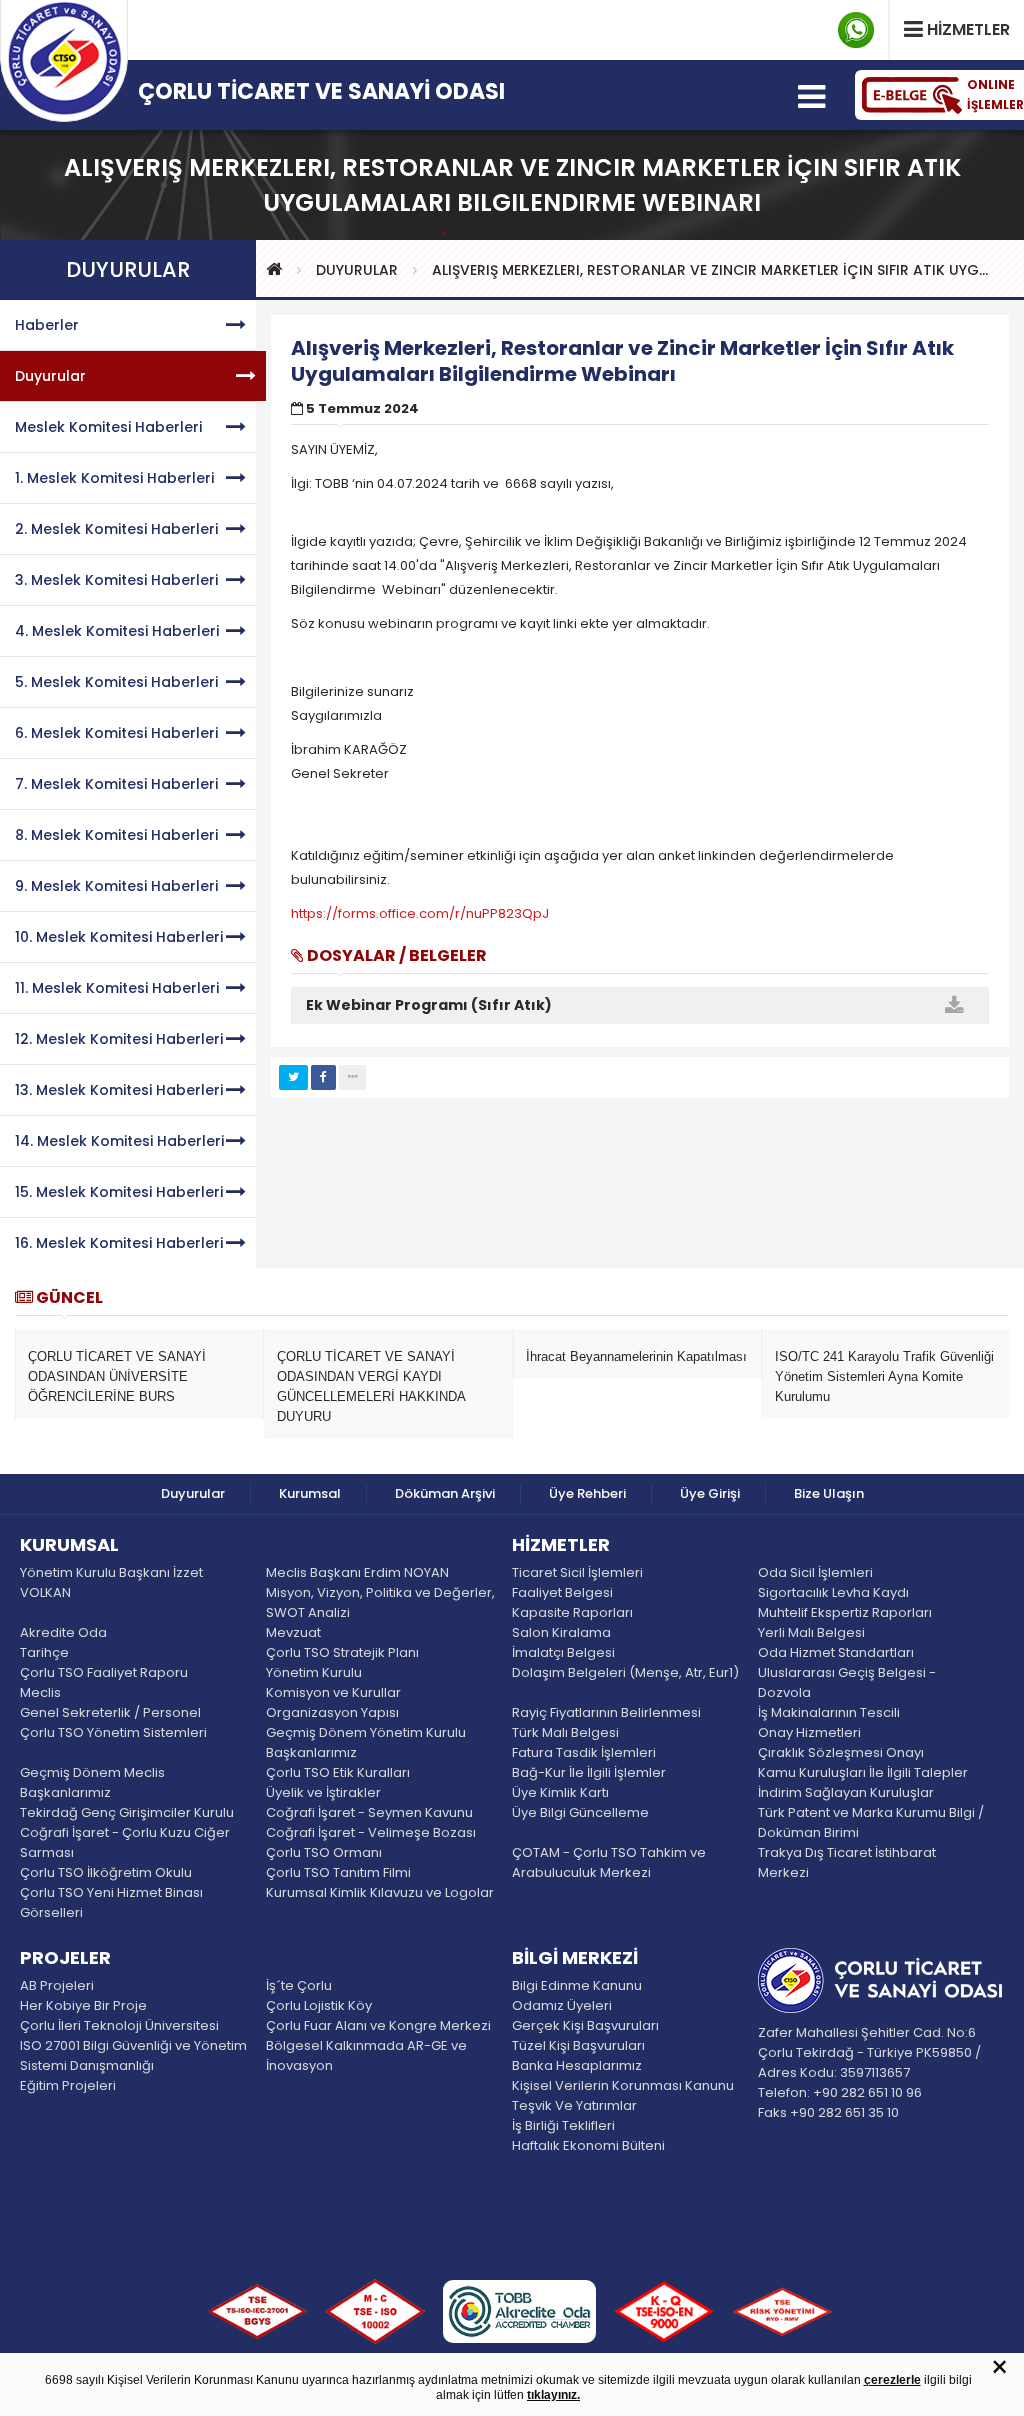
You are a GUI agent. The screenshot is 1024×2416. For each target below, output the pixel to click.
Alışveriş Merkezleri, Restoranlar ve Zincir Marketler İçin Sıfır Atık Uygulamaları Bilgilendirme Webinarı (715, 270)
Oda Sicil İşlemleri (815, 1572)
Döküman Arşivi (445, 1493)
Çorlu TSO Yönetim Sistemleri (113, 1732)
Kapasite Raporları (572, 1612)
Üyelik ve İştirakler (323, 1792)
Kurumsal (310, 1493)
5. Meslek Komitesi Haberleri (116, 682)
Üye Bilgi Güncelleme (580, 1812)
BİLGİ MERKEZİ (575, 1959)
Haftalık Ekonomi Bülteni (588, 2145)
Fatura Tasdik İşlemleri (584, 1752)
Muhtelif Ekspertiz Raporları (845, 1612)
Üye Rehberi (587, 1493)
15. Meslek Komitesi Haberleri (119, 1192)
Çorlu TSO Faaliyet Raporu (104, 1672)
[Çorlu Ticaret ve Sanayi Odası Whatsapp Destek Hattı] (856, 30)
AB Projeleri (57, 1985)
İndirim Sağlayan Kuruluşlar (846, 1792)
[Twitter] (293, 1077)
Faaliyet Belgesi (562, 1592)
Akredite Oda (63, 1632)
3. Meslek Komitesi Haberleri (116, 580)
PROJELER (65, 1959)
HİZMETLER (561, 1546)
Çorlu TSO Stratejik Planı (342, 1652)
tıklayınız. (553, 2395)
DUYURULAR (357, 270)
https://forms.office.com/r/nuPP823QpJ (420, 913)
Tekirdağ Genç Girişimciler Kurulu (127, 1812)
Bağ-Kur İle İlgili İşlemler (589, 1772)
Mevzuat (293, 1632)
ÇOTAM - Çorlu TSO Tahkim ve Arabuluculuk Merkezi (609, 1862)
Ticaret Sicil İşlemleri (577, 1572)
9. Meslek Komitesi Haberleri (116, 886)
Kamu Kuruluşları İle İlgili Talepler (863, 1772)
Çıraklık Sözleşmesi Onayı (841, 1752)
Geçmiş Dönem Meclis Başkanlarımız (92, 1782)
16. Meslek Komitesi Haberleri (119, 1243)
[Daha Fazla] (352, 1077)
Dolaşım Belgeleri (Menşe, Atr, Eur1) (625, 1672)
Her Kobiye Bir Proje (83, 2005)
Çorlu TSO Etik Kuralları (338, 1772)
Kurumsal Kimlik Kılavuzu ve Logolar (380, 1892)
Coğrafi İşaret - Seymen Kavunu (369, 1812)
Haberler (47, 325)
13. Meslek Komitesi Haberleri (119, 1090)
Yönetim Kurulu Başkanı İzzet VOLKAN (111, 1582)
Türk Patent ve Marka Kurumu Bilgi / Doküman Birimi (871, 1822)
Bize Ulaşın (829, 1493)
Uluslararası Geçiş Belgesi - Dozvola (847, 1682)
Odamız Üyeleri (562, 2005)
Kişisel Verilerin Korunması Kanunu (623, 2085)
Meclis (40, 1692)
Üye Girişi (710, 1493)
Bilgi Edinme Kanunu (577, 1985)
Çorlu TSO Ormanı (324, 1852)
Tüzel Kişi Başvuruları (578, 2045)
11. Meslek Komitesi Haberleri (117, 988)
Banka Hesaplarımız (577, 2065)
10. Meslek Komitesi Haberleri (119, 937)
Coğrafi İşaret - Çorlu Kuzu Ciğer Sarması (125, 1842)
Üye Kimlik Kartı (560, 1792)
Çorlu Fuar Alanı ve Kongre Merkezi (378, 2025)
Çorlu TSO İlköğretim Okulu (106, 1872)
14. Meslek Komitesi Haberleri (119, 1141)
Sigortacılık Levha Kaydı (833, 1592)
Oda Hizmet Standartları (836, 1652)
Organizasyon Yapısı (332, 1712)
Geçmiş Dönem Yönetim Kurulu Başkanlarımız (366, 1742)
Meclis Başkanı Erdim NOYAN (357, 1572)
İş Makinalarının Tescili (829, 1712)
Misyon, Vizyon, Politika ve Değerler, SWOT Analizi (380, 1602)
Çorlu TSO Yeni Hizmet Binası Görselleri (111, 1902)
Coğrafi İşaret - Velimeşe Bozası (371, 1832)
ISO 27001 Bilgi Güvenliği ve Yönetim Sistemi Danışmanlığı (133, 2055)
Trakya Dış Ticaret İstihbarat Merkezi (847, 1862)
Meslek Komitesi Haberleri (108, 427)
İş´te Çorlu (299, 1985)
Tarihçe (44, 1652)
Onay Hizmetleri (809, 1732)
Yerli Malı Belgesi (811, 1632)
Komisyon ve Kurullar (333, 1692)
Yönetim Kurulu (314, 1672)
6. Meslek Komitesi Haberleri (116, 733)
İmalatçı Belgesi (563, 1652)
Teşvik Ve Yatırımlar (574, 2105)
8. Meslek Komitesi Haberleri (116, 835)
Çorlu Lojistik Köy (319, 2005)
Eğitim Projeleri (68, 2085)
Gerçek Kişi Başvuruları (585, 2025)
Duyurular (50, 376)
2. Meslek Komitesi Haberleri (116, 529)
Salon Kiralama (561, 1632)
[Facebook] (323, 1077)
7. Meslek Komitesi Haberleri (116, 784)
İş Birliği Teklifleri (563, 2125)
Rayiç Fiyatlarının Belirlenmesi (606, 1712)
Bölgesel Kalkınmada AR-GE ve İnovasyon (366, 2055)
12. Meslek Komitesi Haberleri (119, 1039)
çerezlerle (892, 2380)
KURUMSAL (69, 1546)
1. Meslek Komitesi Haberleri (114, 478)
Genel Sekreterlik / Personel (110, 1712)
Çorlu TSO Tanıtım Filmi (338, 1872)
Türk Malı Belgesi (565, 1732)
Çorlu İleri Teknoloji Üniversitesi (119, 2025)
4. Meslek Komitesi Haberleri (117, 631)
